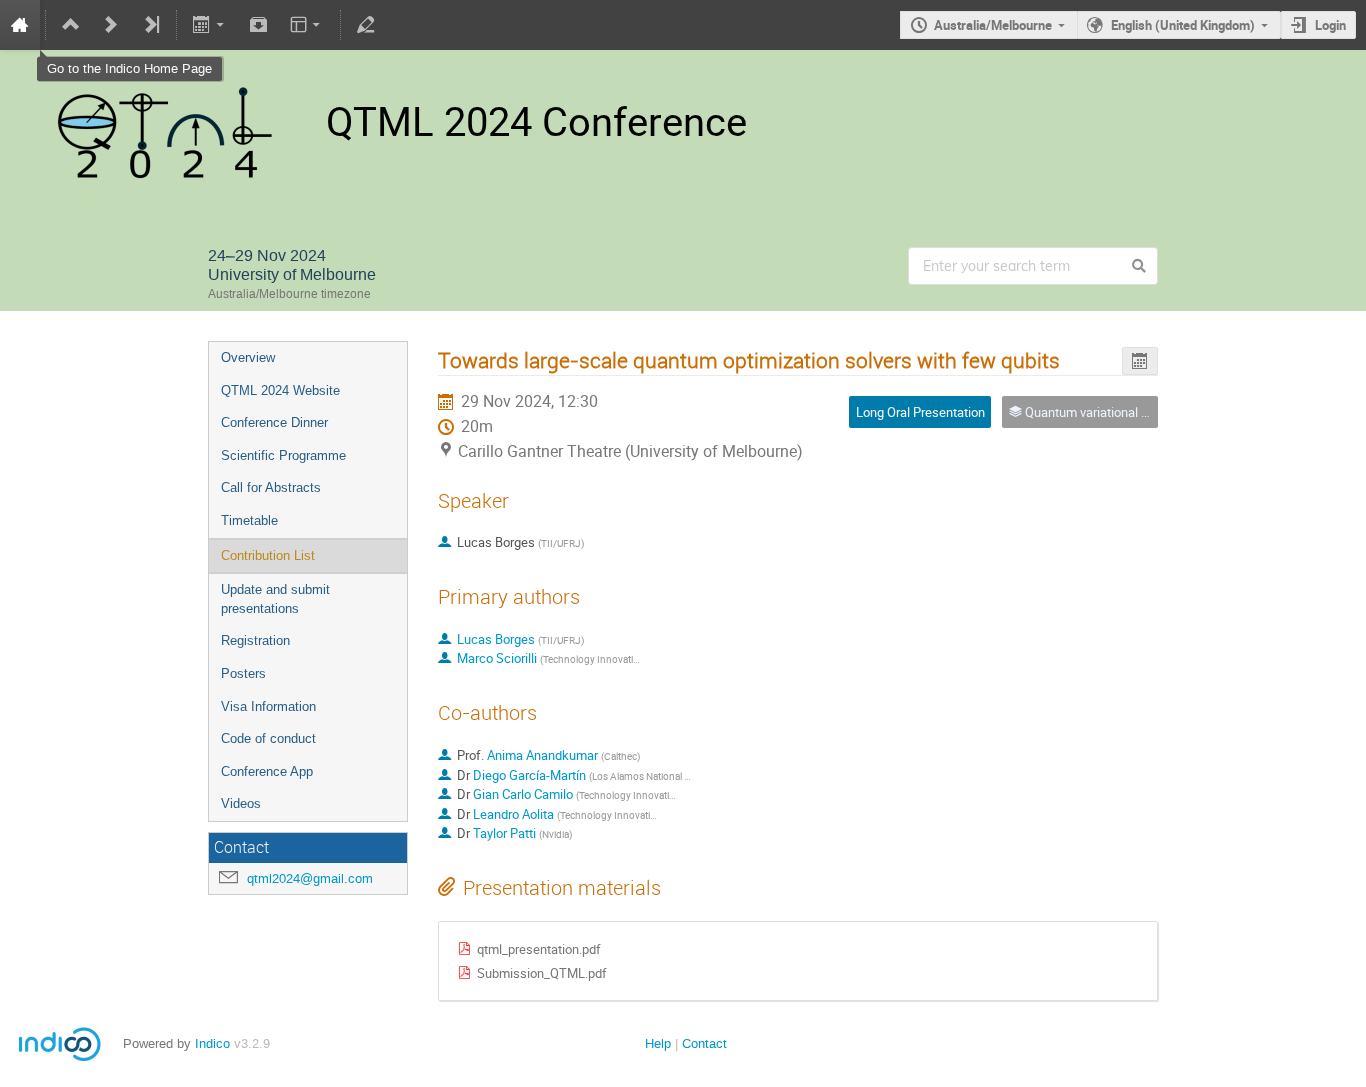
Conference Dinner (274, 422)
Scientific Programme (283, 455)
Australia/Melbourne (993, 25)
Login (1330, 25)
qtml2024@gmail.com (310, 878)
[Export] (210, 25)
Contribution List (268, 555)
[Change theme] (306, 25)
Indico (212, 1043)
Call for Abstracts (271, 487)
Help (658, 1043)
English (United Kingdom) (1183, 25)
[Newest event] (151, 25)
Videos (241, 803)
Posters (243, 673)
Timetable (249, 520)
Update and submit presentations (275, 599)
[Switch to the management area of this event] (366, 25)
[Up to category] (71, 25)
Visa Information (268, 706)
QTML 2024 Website (280, 390)
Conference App (267, 771)
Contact (704, 1043)
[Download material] (258, 25)
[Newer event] (111, 25)
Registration (255, 640)
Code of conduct (268, 738)
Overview (248, 357)
